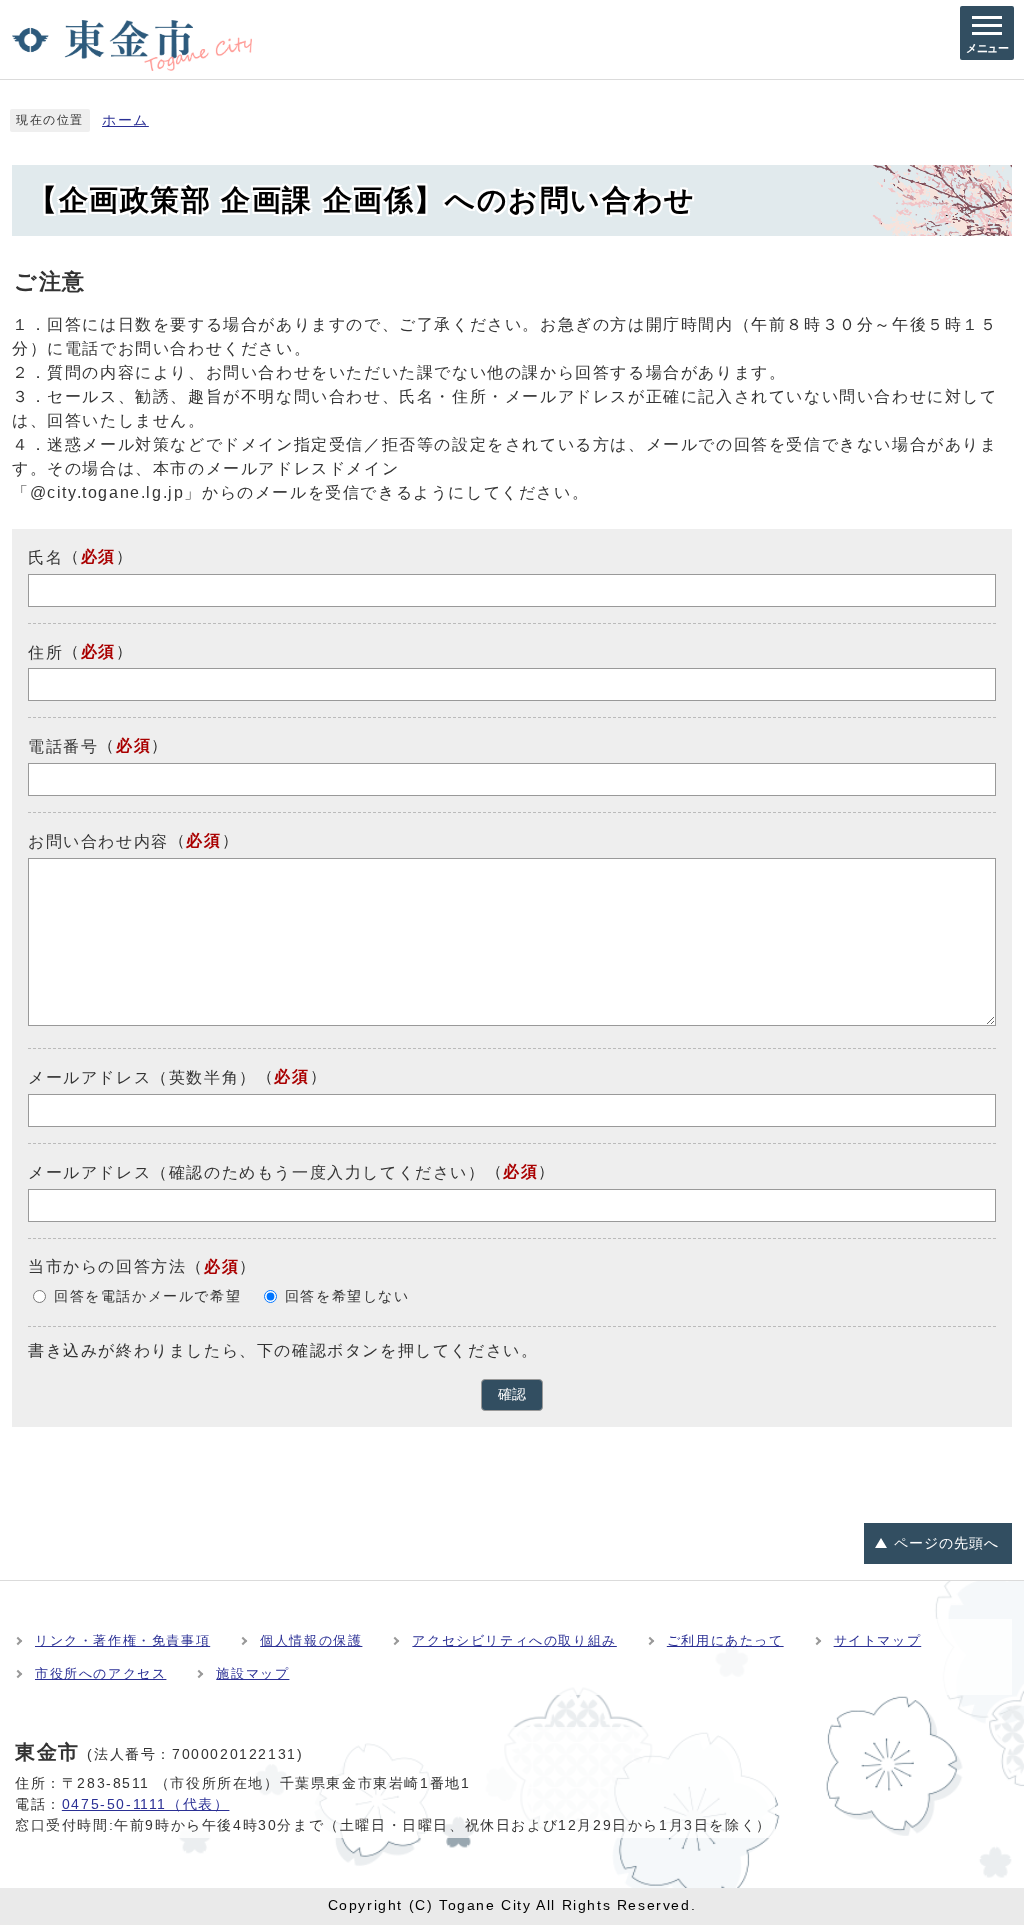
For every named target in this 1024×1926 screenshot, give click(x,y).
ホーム (125, 120)
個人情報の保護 (311, 1640)
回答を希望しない (347, 1296)
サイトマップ (878, 1640)
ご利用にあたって (725, 1640)
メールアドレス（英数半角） (142, 1077)
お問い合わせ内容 (98, 841)
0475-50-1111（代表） (146, 1804)
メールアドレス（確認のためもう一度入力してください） (257, 1172)
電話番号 (63, 746)
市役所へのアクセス (100, 1673)
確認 (512, 1394)
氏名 (45, 557)
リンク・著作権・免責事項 (122, 1640)
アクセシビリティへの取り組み (514, 1640)
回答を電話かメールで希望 (147, 1296)
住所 (45, 651)
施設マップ (252, 1673)
